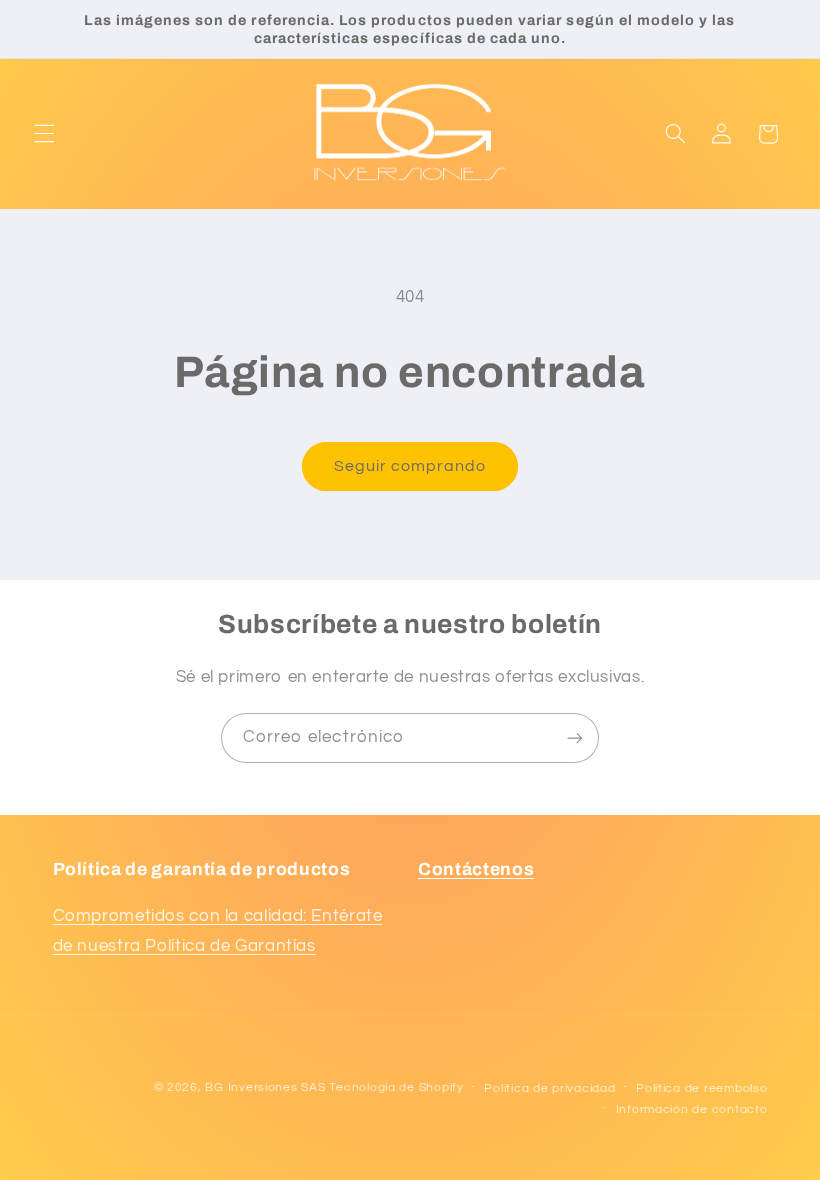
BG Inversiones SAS (265, 1087)
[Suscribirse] (575, 737)
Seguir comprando (410, 466)
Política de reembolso (701, 1088)
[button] (44, 134)
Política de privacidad (549, 1088)
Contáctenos (476, 869)
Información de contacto (692, 1109)
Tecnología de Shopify (396, 1087)
